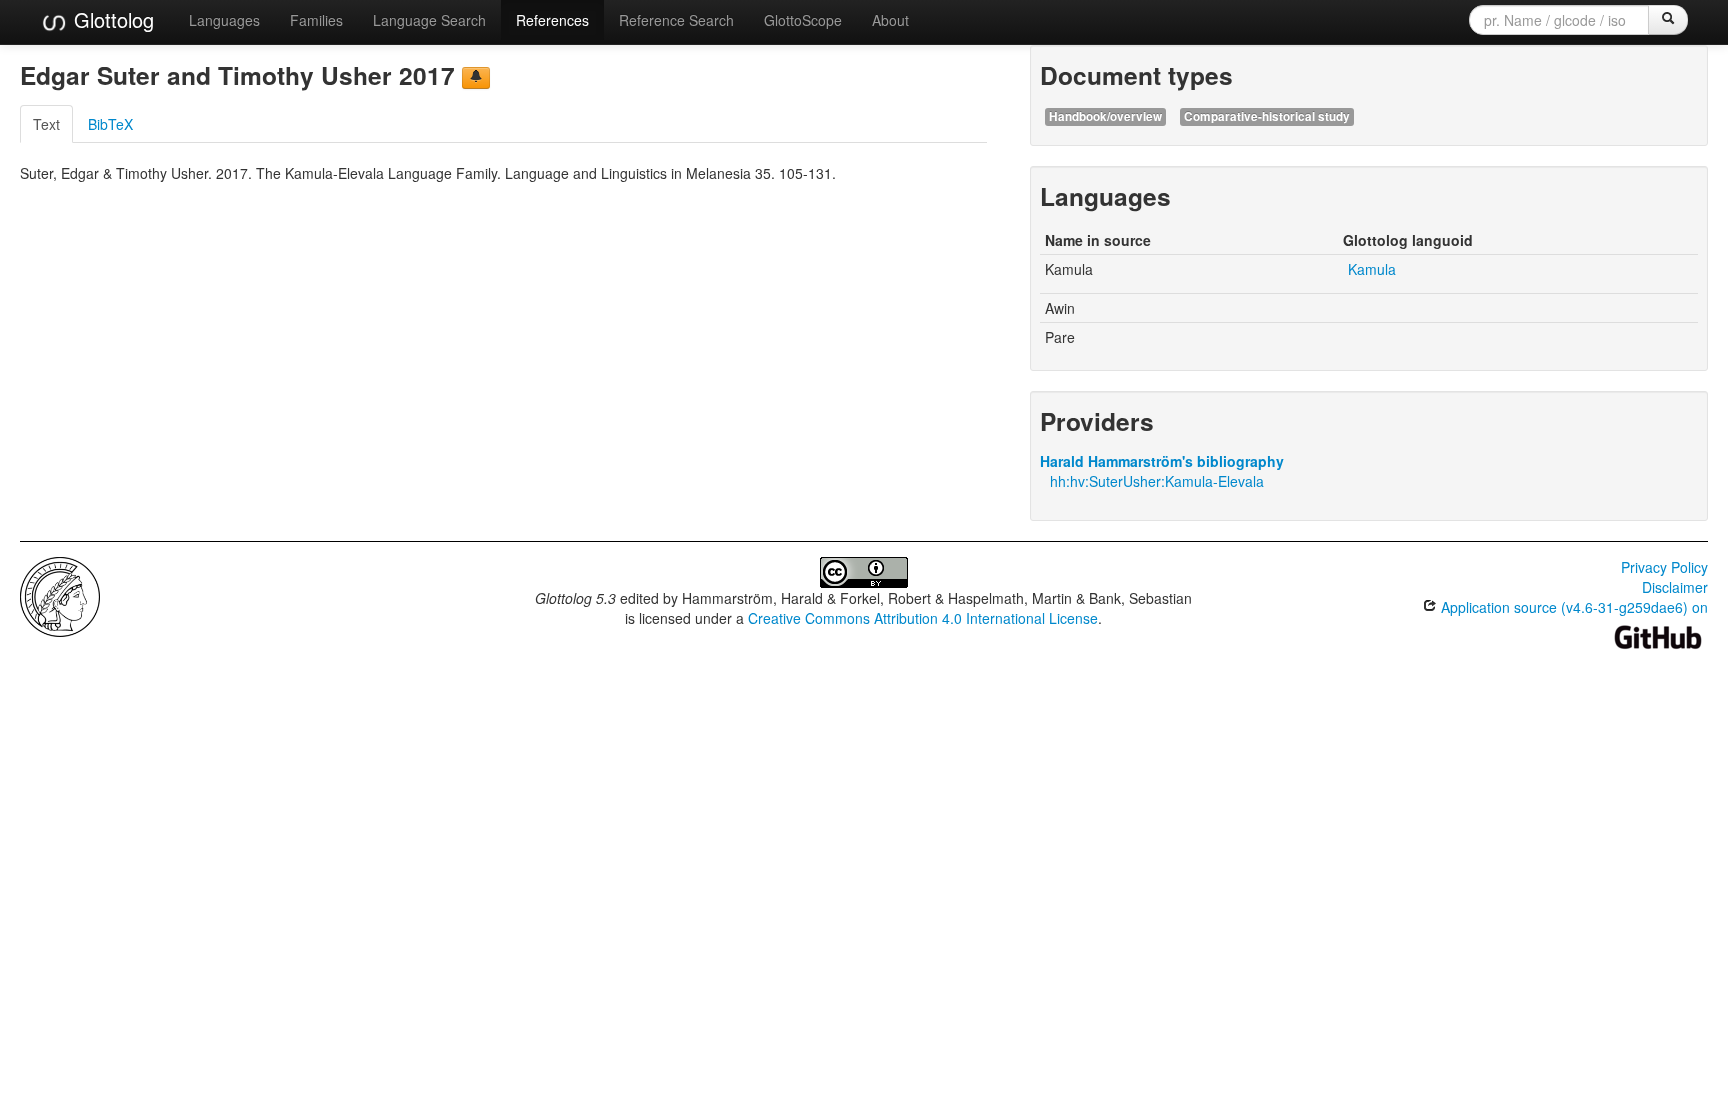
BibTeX (110, 124)
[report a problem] (476, 78)
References (552, 20)
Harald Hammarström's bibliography (1162, 461)
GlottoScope (803, 20)
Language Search (429, 20)
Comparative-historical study (1267, 116)
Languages (224, 20)
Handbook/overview (1105, 116)
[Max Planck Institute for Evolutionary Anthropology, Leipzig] (60, 595)
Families (316, 20)
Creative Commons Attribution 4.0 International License (923, 618)
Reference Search (676, 20)
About (890, 20)
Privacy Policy (1664, 567)
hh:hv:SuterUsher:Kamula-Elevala (1157, 481)
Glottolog (111, 19)
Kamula (1372, 269)
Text (46, 124)
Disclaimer (1675, 587)
